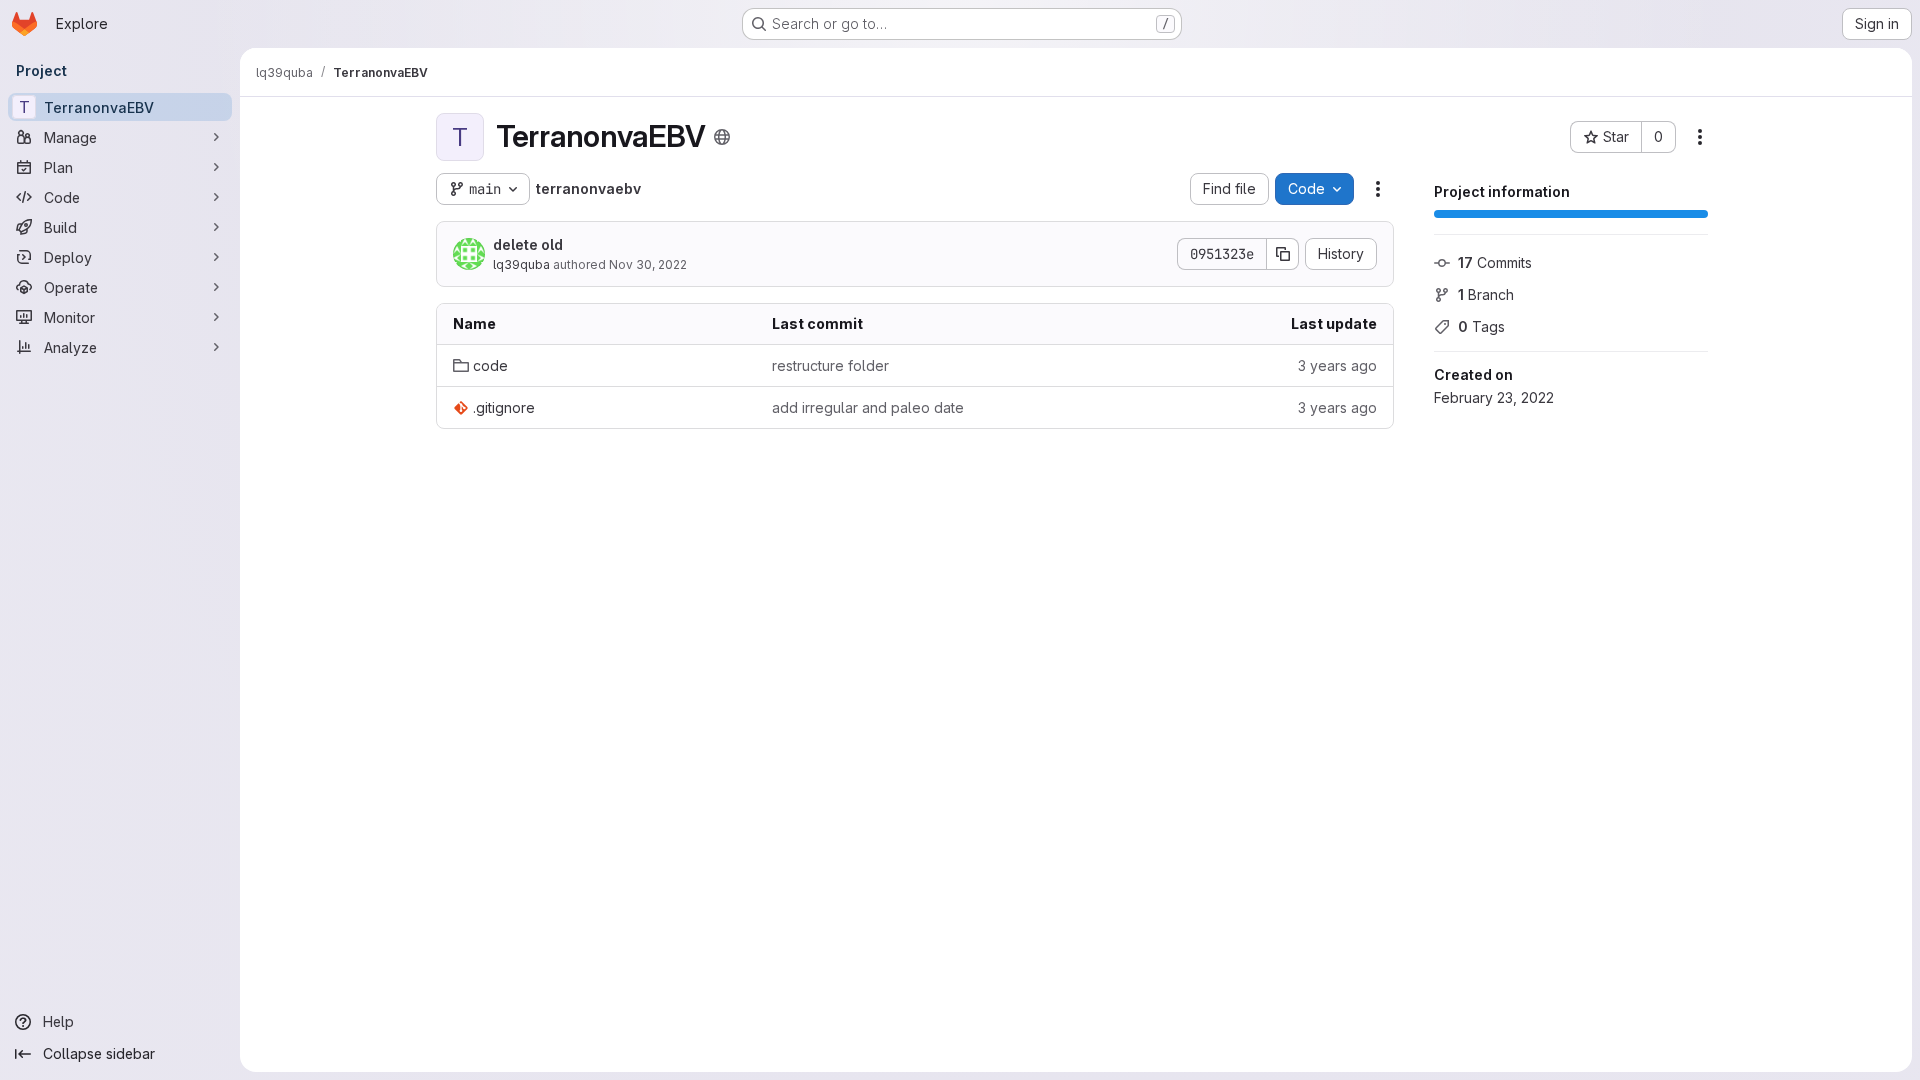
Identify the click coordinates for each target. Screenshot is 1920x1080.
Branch (1486, 294)
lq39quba (521, 264)
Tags (1481, 326)
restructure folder (830, 365)
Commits (1495, 262)
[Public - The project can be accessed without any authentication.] (722, 137)
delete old (528, 244)
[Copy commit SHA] (1283, 254)
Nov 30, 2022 (648, 264)
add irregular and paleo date (868, 407)
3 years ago (1337, 365)
